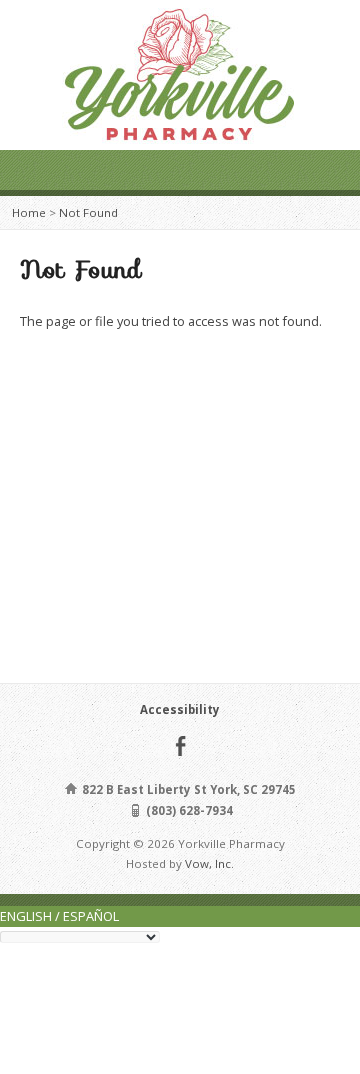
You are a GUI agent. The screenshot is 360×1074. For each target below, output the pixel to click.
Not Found (88, 212)
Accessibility (180, 709)
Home (29, 212)
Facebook (180, 745)
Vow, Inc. (209, 863)
